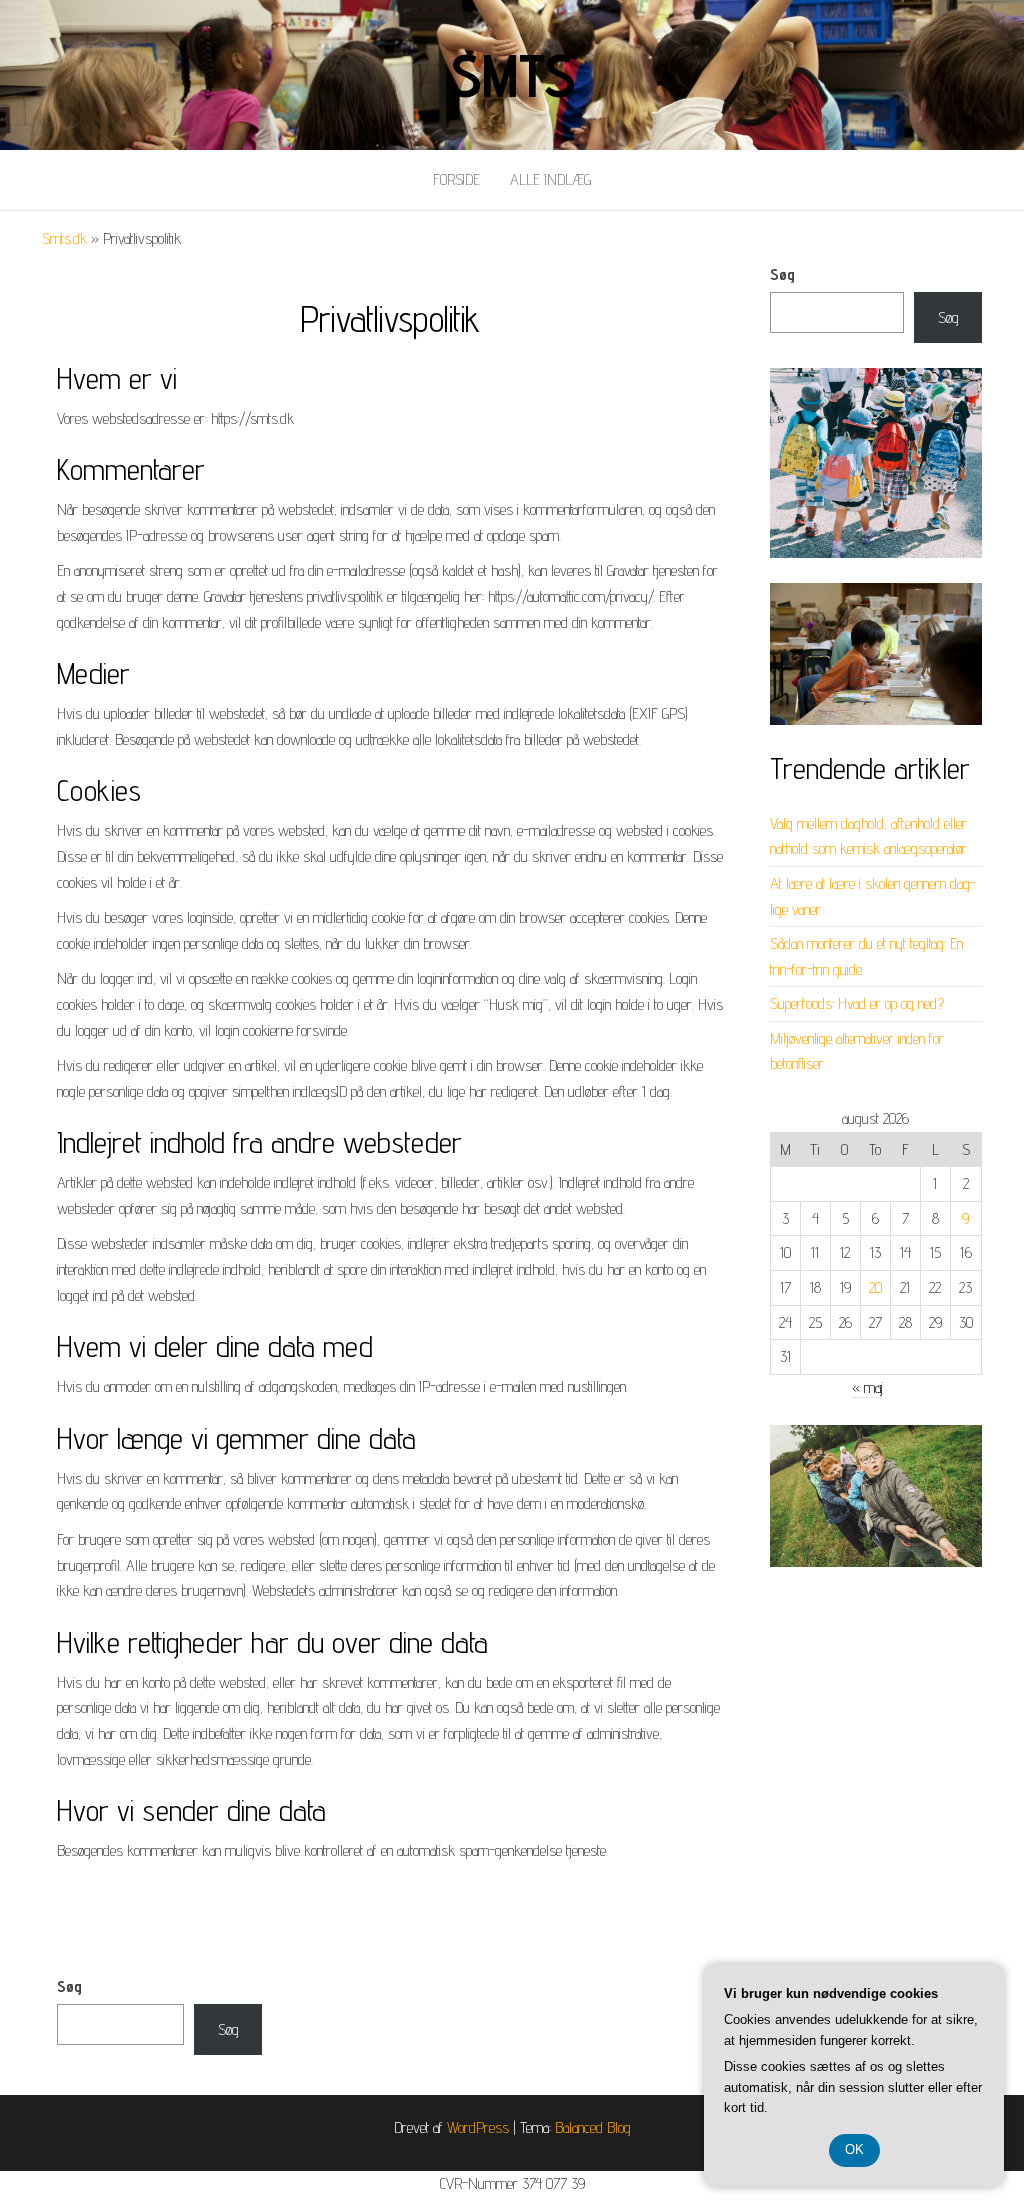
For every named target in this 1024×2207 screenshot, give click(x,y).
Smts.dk (64, 238)
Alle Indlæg (550, 179)
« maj (867, 1387)
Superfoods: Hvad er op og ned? (857, 1003)
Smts (511, 75)
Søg (782, 274)
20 (875, 1287)
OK (854, 2149)
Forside (456, 179)
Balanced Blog (593, 2127)
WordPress (478, 2127)
